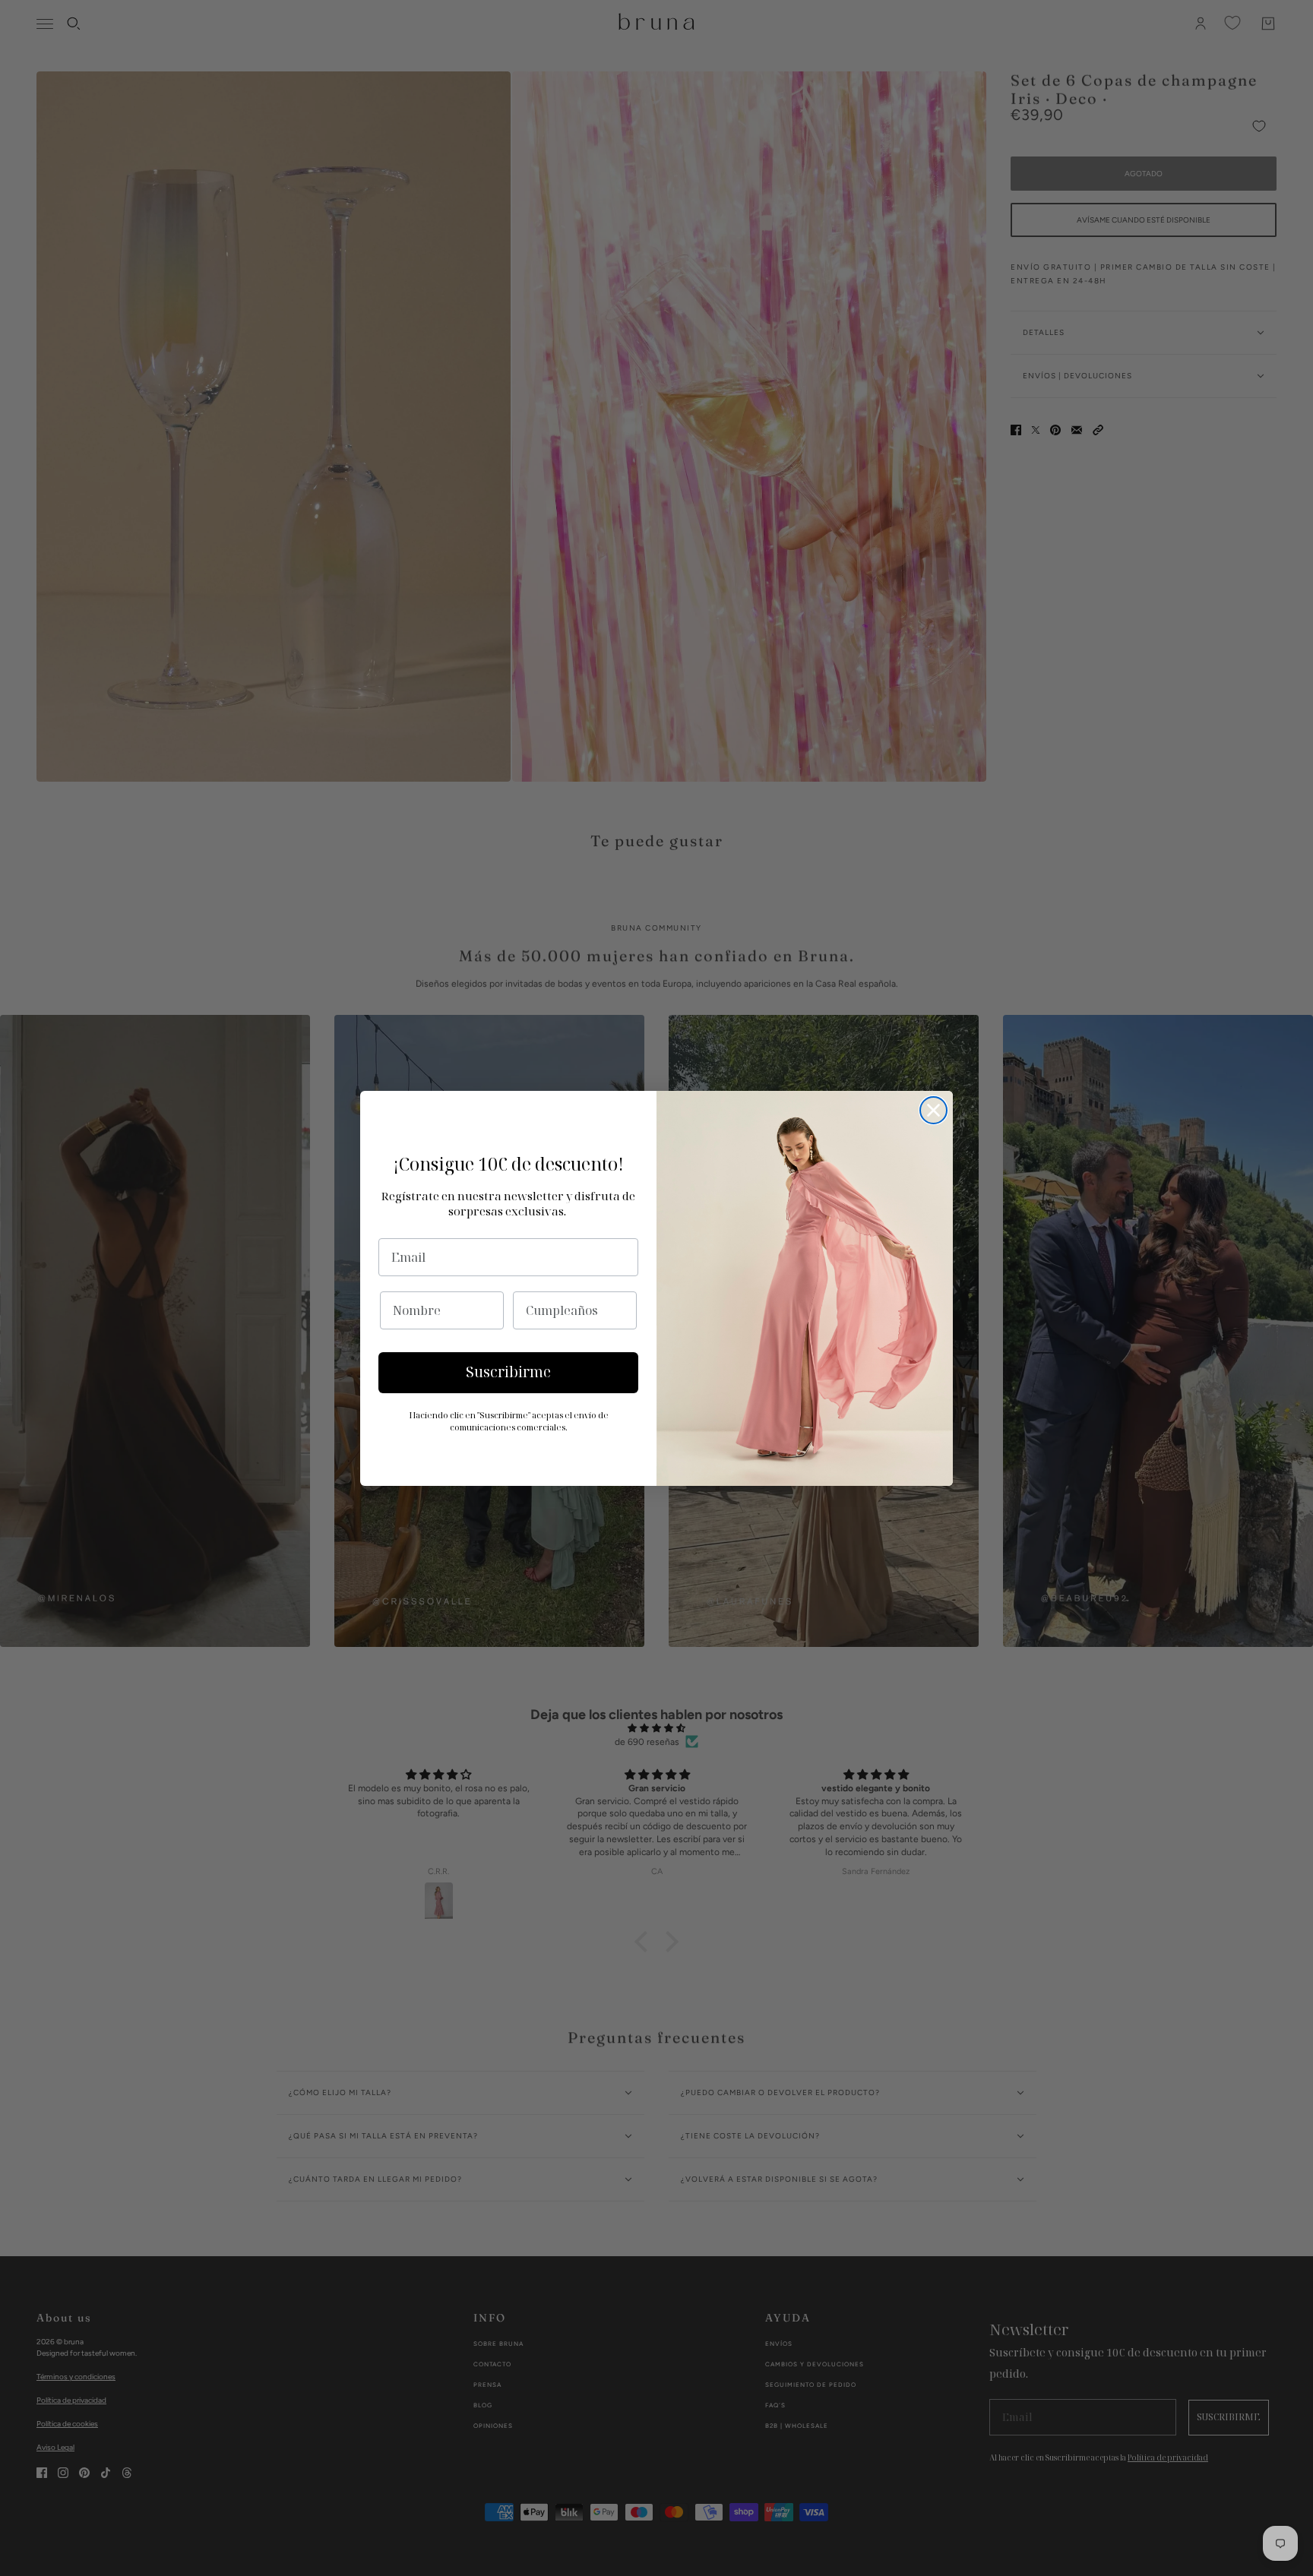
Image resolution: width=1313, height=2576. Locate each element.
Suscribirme (508, 1372)
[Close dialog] (933, 1110)
